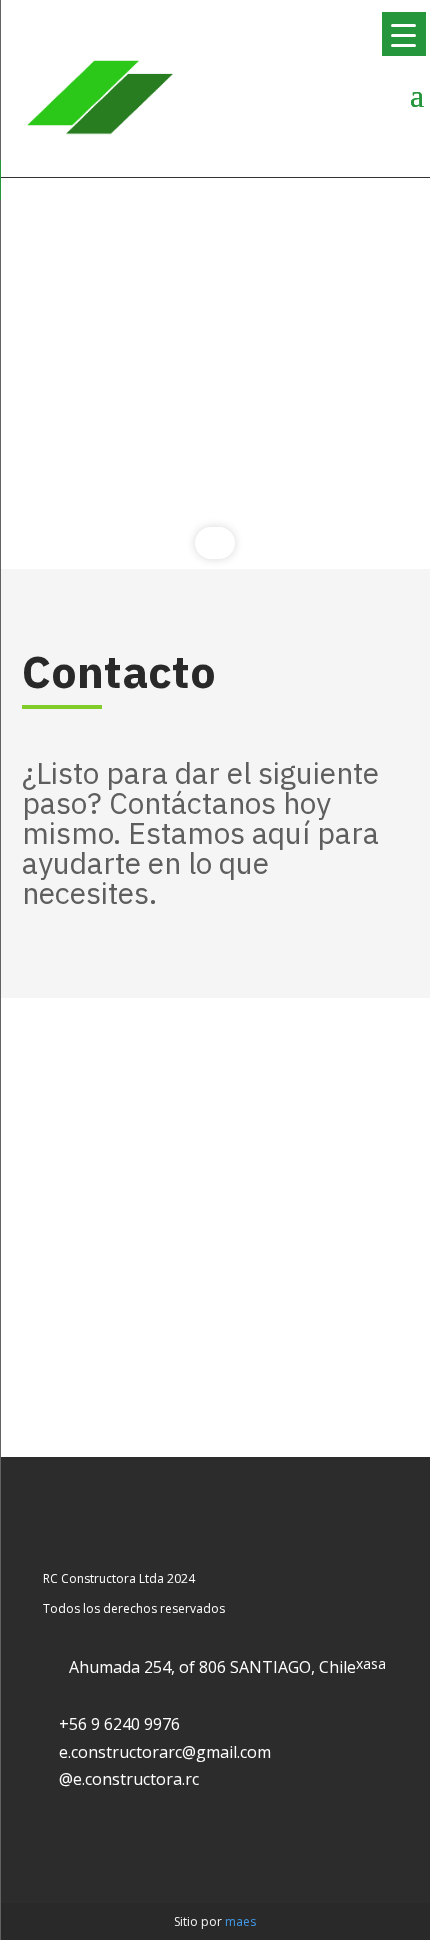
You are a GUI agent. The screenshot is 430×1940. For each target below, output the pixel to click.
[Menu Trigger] (404, 34)
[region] (215, 373)
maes (240, 1921)
